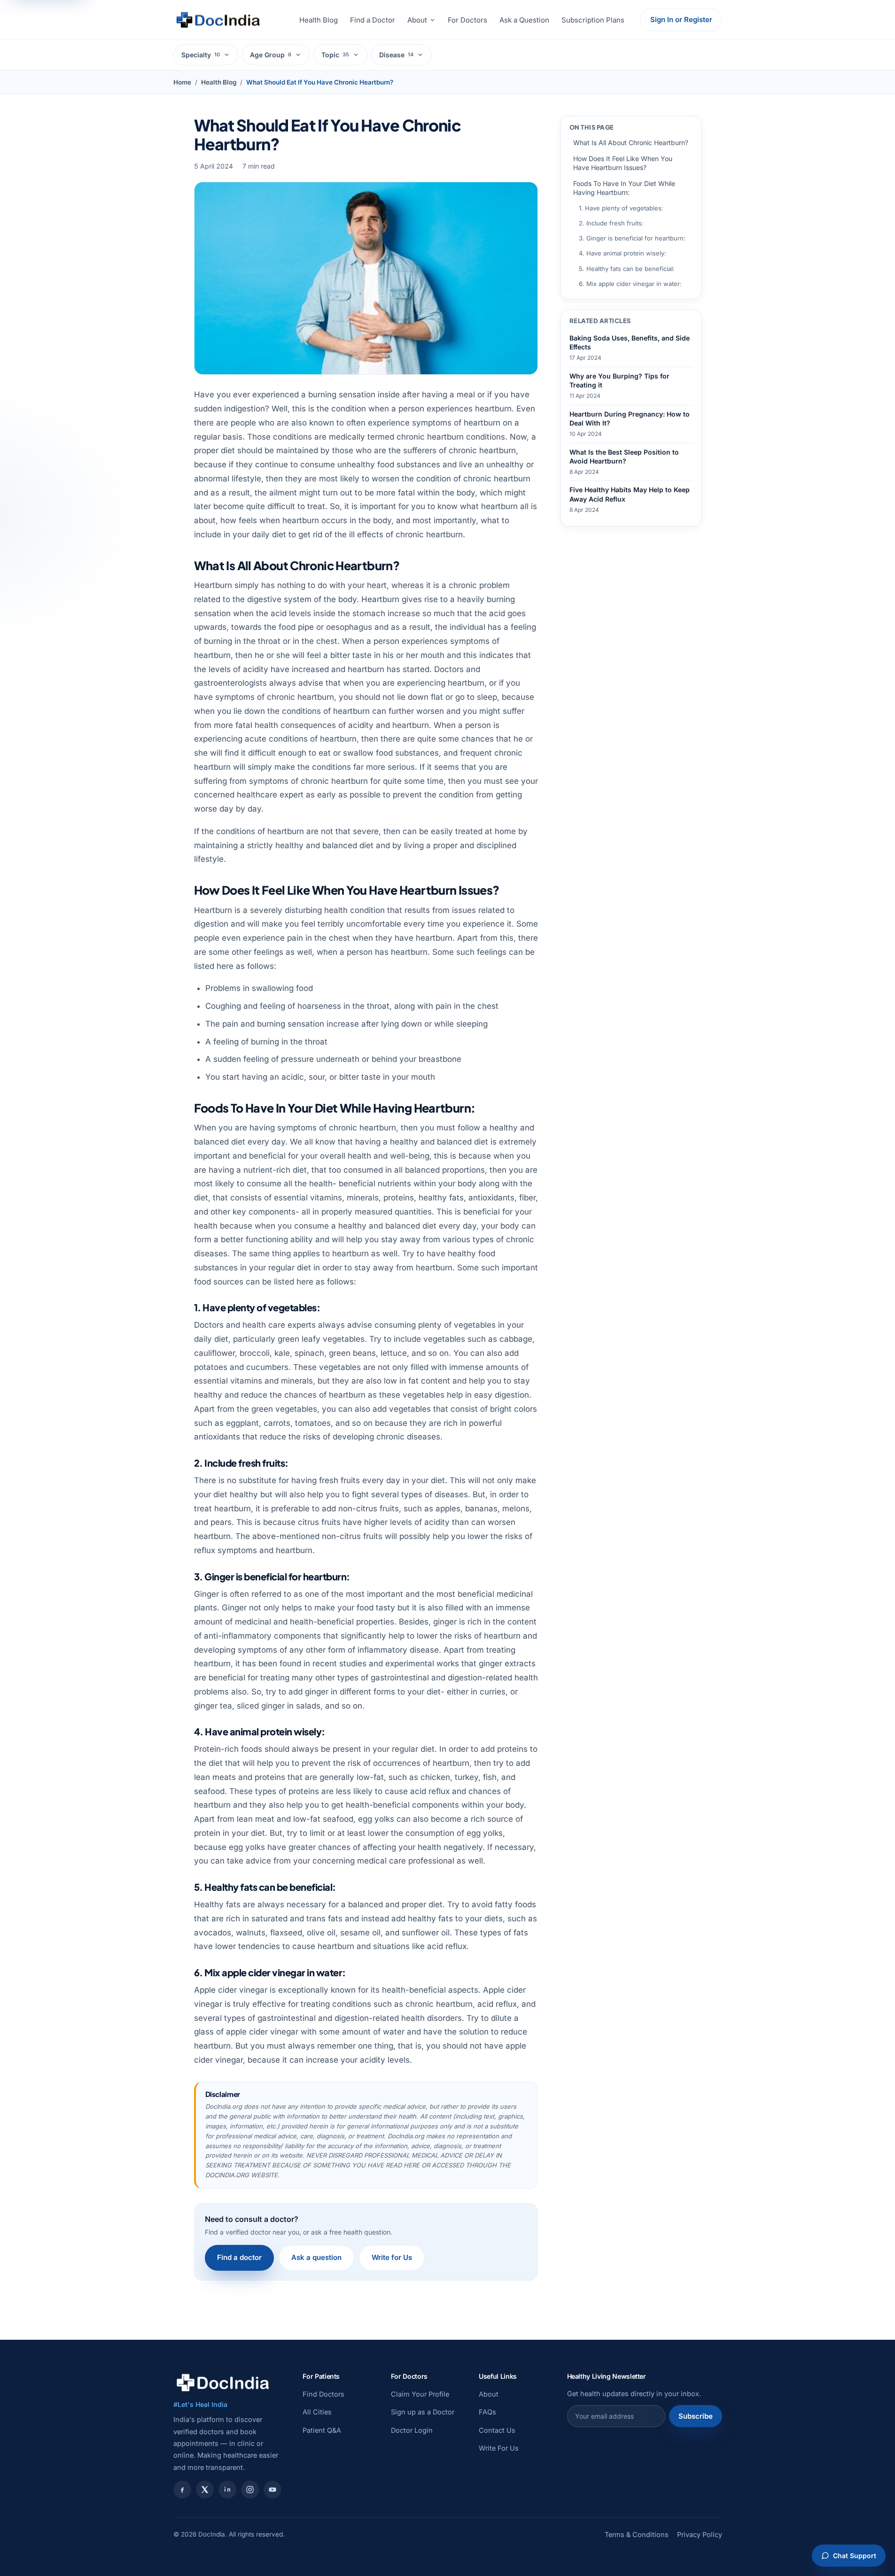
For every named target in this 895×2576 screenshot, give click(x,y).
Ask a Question (524, 20)
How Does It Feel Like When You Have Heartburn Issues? (623, 163)
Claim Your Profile (420, 2394)
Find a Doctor (373, 20)
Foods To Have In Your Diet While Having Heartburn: (624, 188)
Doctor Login (412, 2430)
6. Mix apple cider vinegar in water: (630, 284)
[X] (205, 2490)
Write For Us (499, 2448)
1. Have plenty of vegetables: (621, 208)
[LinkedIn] (227, 2490)
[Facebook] (182, 2490)
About (417, 20)
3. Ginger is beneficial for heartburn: (632, 238)
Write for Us (392, 2257)
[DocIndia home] (218, 20)
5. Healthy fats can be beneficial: (627, 269)
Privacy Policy (700, 2534)
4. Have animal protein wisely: (623, 253)
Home (182, 82)
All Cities (317, 2412)
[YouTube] (272, 2490)
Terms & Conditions (637, 2534)
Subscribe (696, 2416)
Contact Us (497, 2430)
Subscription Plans (593, 20)
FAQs (487, 2412)
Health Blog (319, 20)
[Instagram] (250, 2490)
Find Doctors (323, 2394)
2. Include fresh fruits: (611, 223)
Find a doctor (239, 2257)
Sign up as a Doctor (423, 2412)
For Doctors (467, 20)
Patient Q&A (322, 2430)
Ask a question (316, 2257)
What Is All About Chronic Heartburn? (631, 143)
